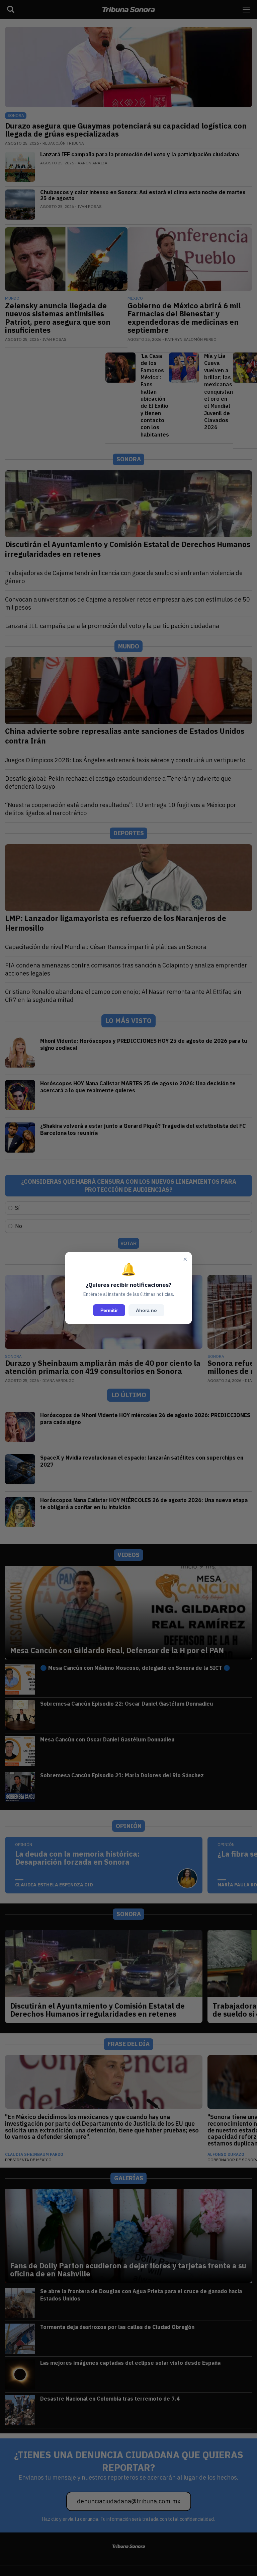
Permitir (109, 1310)
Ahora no (146, 1310)
